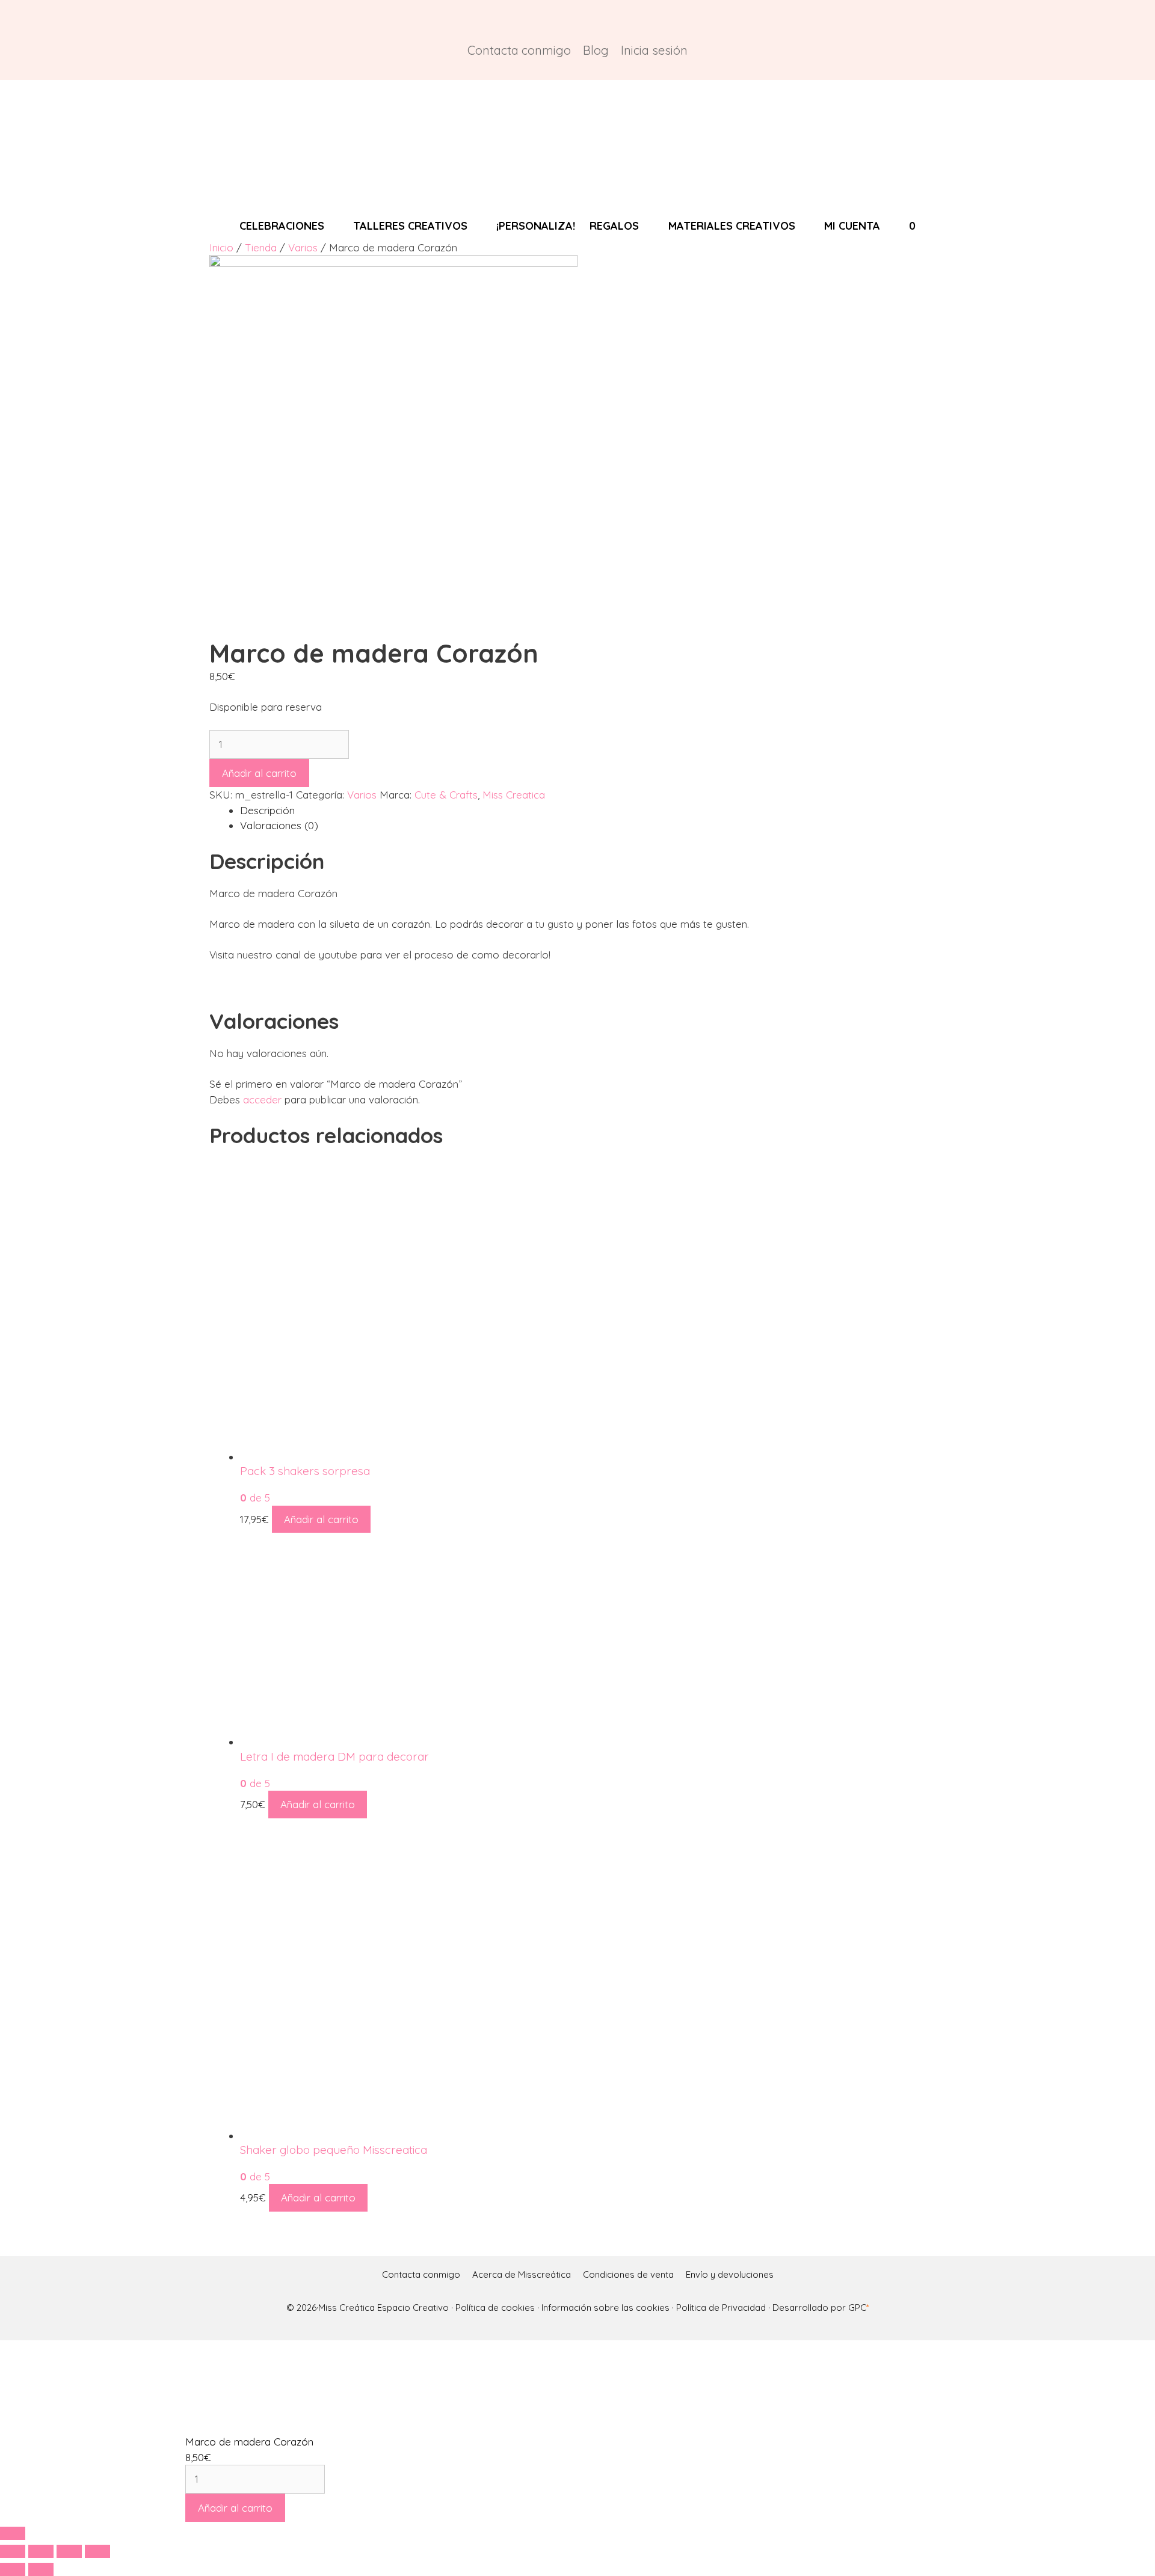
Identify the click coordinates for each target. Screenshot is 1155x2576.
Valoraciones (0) (279, 825)
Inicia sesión (654, 50)
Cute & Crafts (446, 795)
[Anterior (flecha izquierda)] (13, 2569)
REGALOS (614, 226)
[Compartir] (41, 2551)
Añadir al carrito (259, 773)
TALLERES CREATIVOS (410, 226)
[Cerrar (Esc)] (13, 2551)
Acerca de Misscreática (522, 2274)
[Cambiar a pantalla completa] (69, 2551)
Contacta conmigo (519, 50)
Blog (596, 50)
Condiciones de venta (628, 2274)
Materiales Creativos (732, 226)
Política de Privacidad (721, 2308)
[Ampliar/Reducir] (97, 2551)
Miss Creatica (514, 795)
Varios (303, 247)
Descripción (267, 810)
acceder (262, 1099)
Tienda (261, 247)
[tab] (593, 811)
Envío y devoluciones (730, 2274)
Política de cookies (495, 2308)
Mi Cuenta (852, 226)
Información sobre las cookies (605, 2308)
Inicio (221, 247)
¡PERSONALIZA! (536, 226)
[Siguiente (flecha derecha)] (41, 2569)
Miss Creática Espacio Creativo (385, 2308)
